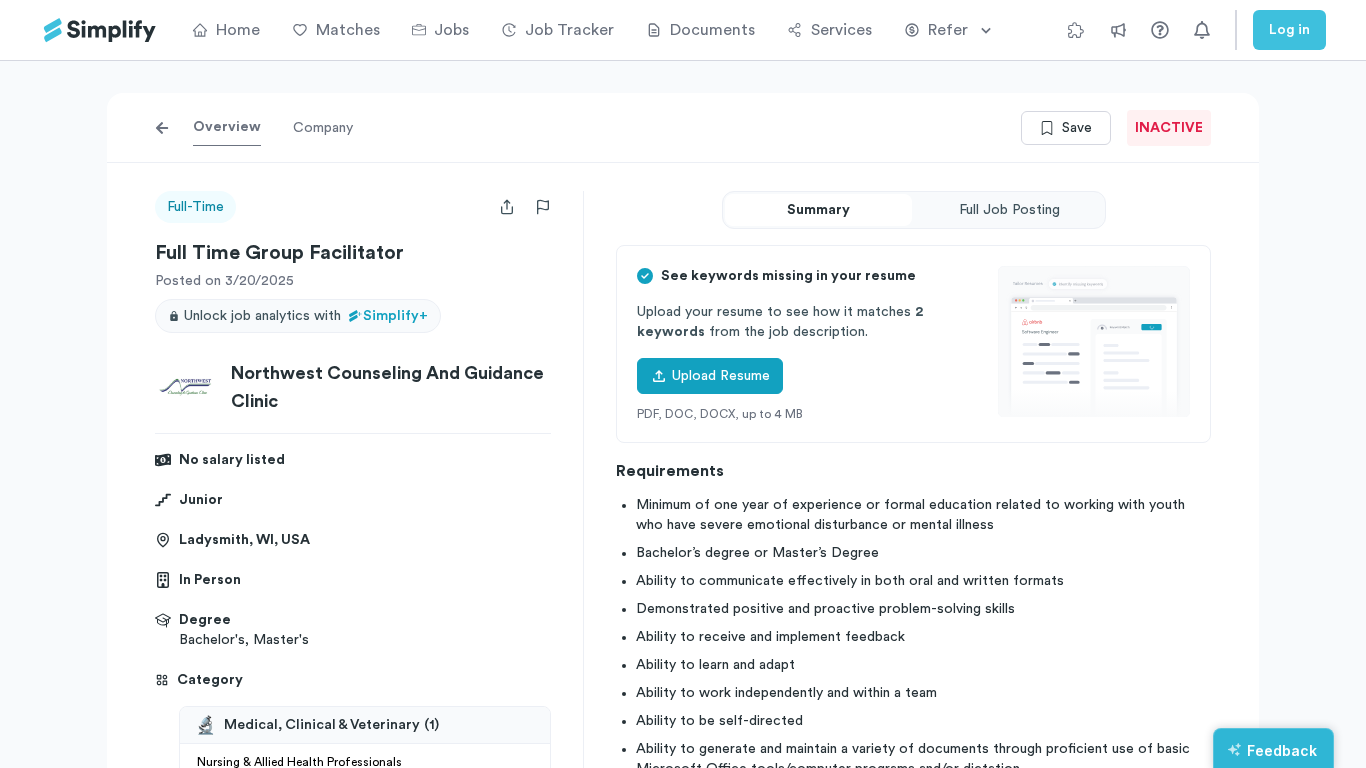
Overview (227, 127)
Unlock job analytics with (306, 316)
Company (323, 128)
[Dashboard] (100, 30)
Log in (1289, 30)
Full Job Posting (1009, 210)
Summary (818, 210)
